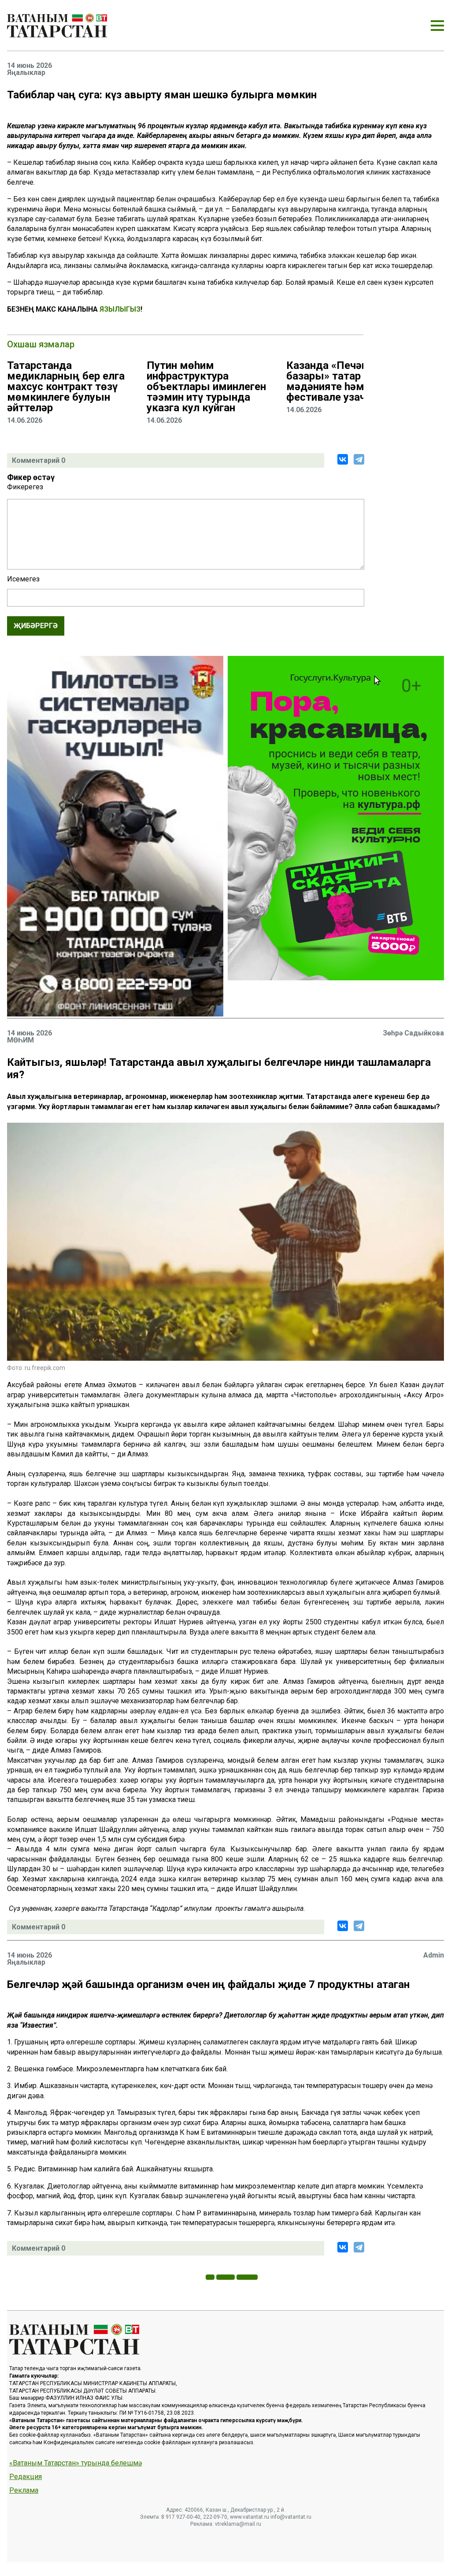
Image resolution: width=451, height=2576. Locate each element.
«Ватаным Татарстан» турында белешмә (76, 2463)
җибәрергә (36, 626)
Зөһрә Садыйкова (413, 1033)
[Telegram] (359, 459)
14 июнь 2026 (30, 66)
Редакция (26, 2477)
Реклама (24, 2490)
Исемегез (23, 579)
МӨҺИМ (20, 1040)
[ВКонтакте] (343, 459)
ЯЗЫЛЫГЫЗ (120, 309)
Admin (434, 1955)
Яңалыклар (26, 73)
